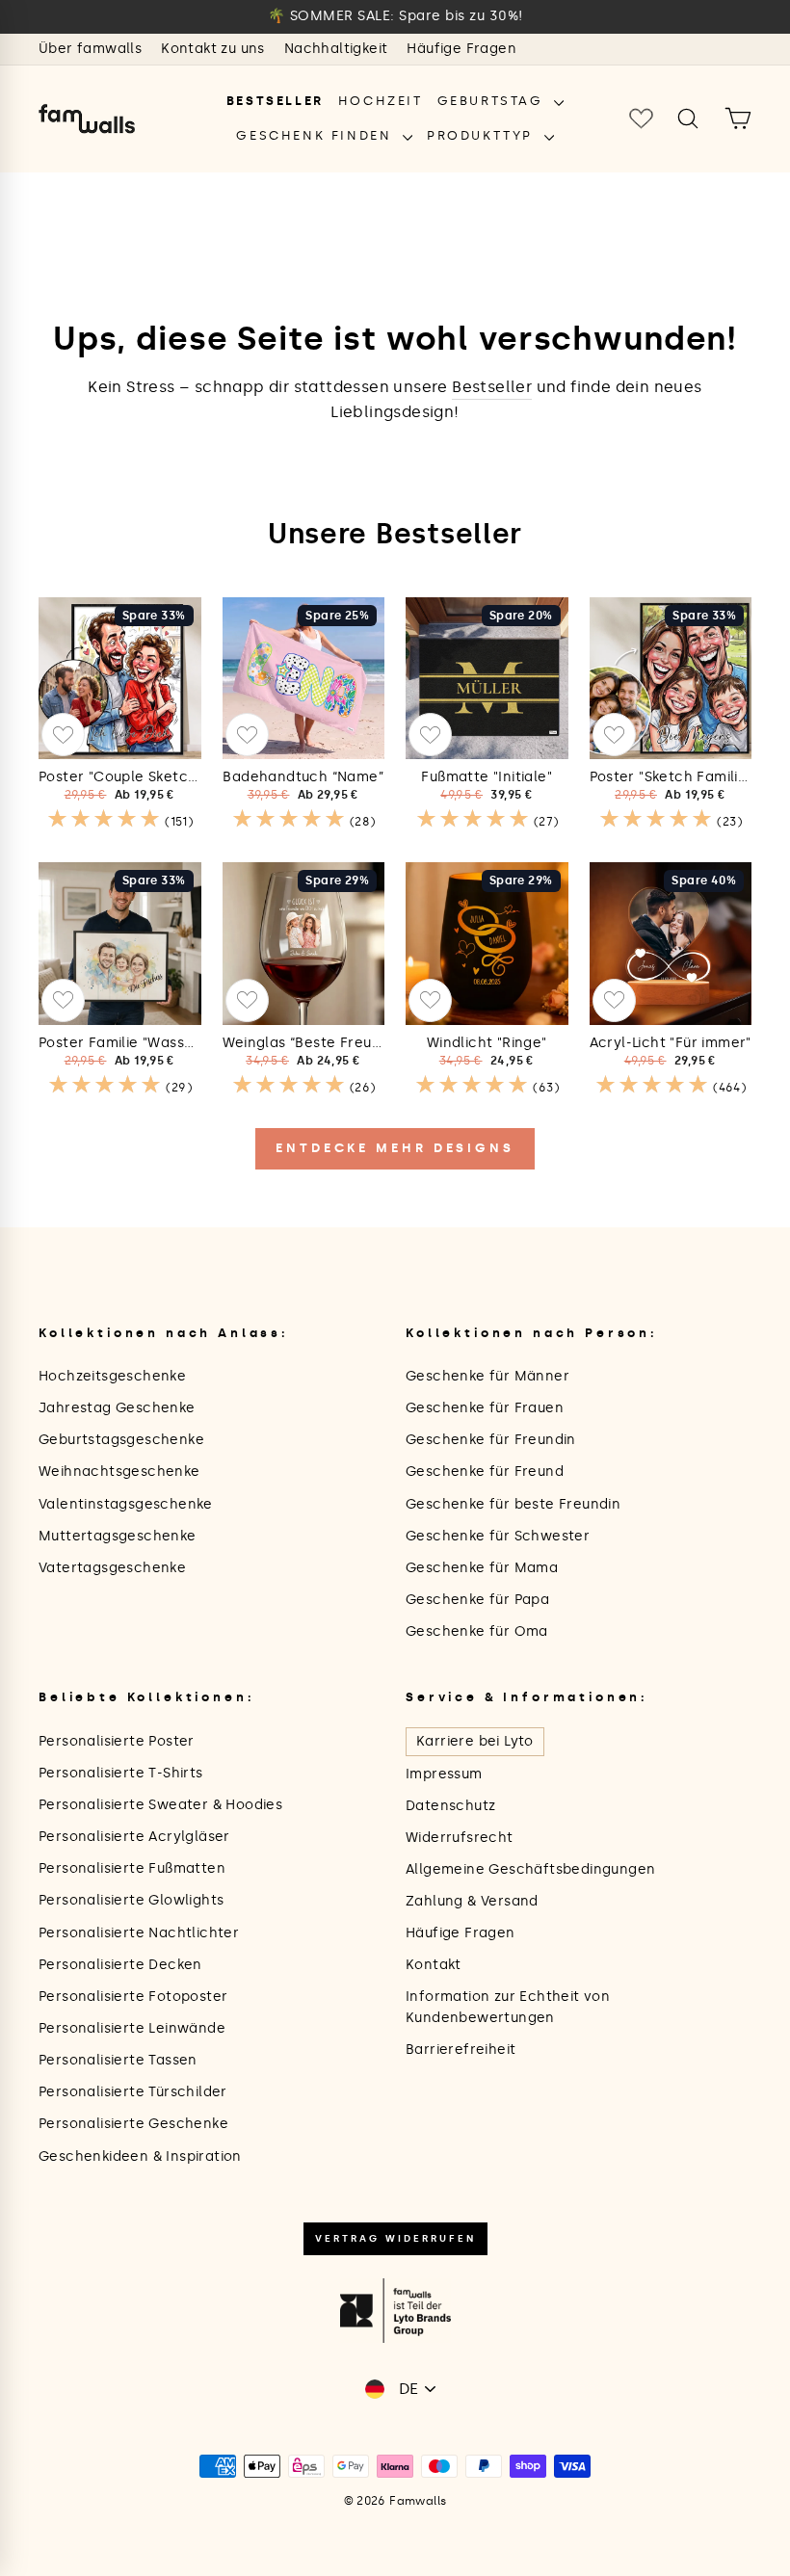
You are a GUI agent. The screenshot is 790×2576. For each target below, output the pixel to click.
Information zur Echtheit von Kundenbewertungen (508, 2007)
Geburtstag (494, 101)
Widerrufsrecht (460, 1838)
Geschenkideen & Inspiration (140, 2156)
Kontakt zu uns (213, 49)
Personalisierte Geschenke (133, 2124)
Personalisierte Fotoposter (133, 1997)
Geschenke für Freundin (491, 1440)
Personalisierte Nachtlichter (139, 1933)
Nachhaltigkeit (336, 49)
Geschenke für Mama (482, 1568)
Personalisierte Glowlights (131, 1900)
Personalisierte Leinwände (132, 2028)
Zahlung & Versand (472, 1901)
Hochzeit (381, 101)
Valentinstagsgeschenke (126, 1504)
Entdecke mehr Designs (395, 1148)
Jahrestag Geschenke (117, 1408)
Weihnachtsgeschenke (119, 1472)
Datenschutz (450, 1806)
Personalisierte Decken (120, 1965)
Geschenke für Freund (485, 1472)
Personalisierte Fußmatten (132, 1868)
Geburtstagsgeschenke (121, 1440)
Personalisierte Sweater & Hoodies (160, 1805)
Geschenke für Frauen (485, 1408)
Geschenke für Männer (487, 1376)
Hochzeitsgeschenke (112, 1376)
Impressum (444, 1774)
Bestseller (275, 101)
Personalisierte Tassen (118, 2060)
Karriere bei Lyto (475, 1741)
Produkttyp (483, 135)
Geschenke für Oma (477, 1631)
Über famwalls (90, 49)
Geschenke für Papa (477, 1600)
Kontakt (434, 1965)
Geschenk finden (317, 135)
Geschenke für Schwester (498, 1536)
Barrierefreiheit (461, 2050)
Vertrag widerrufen (395, 2239)
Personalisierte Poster (117, 1741)
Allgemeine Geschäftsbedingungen (530, 1869)
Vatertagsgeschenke (112, 1568)
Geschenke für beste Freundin (513, 1504)
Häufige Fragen (461, 49)
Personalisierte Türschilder (133, 2092)
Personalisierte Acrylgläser (134, 1837)
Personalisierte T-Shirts (121, 1773)
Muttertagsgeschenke (118, 1536)
